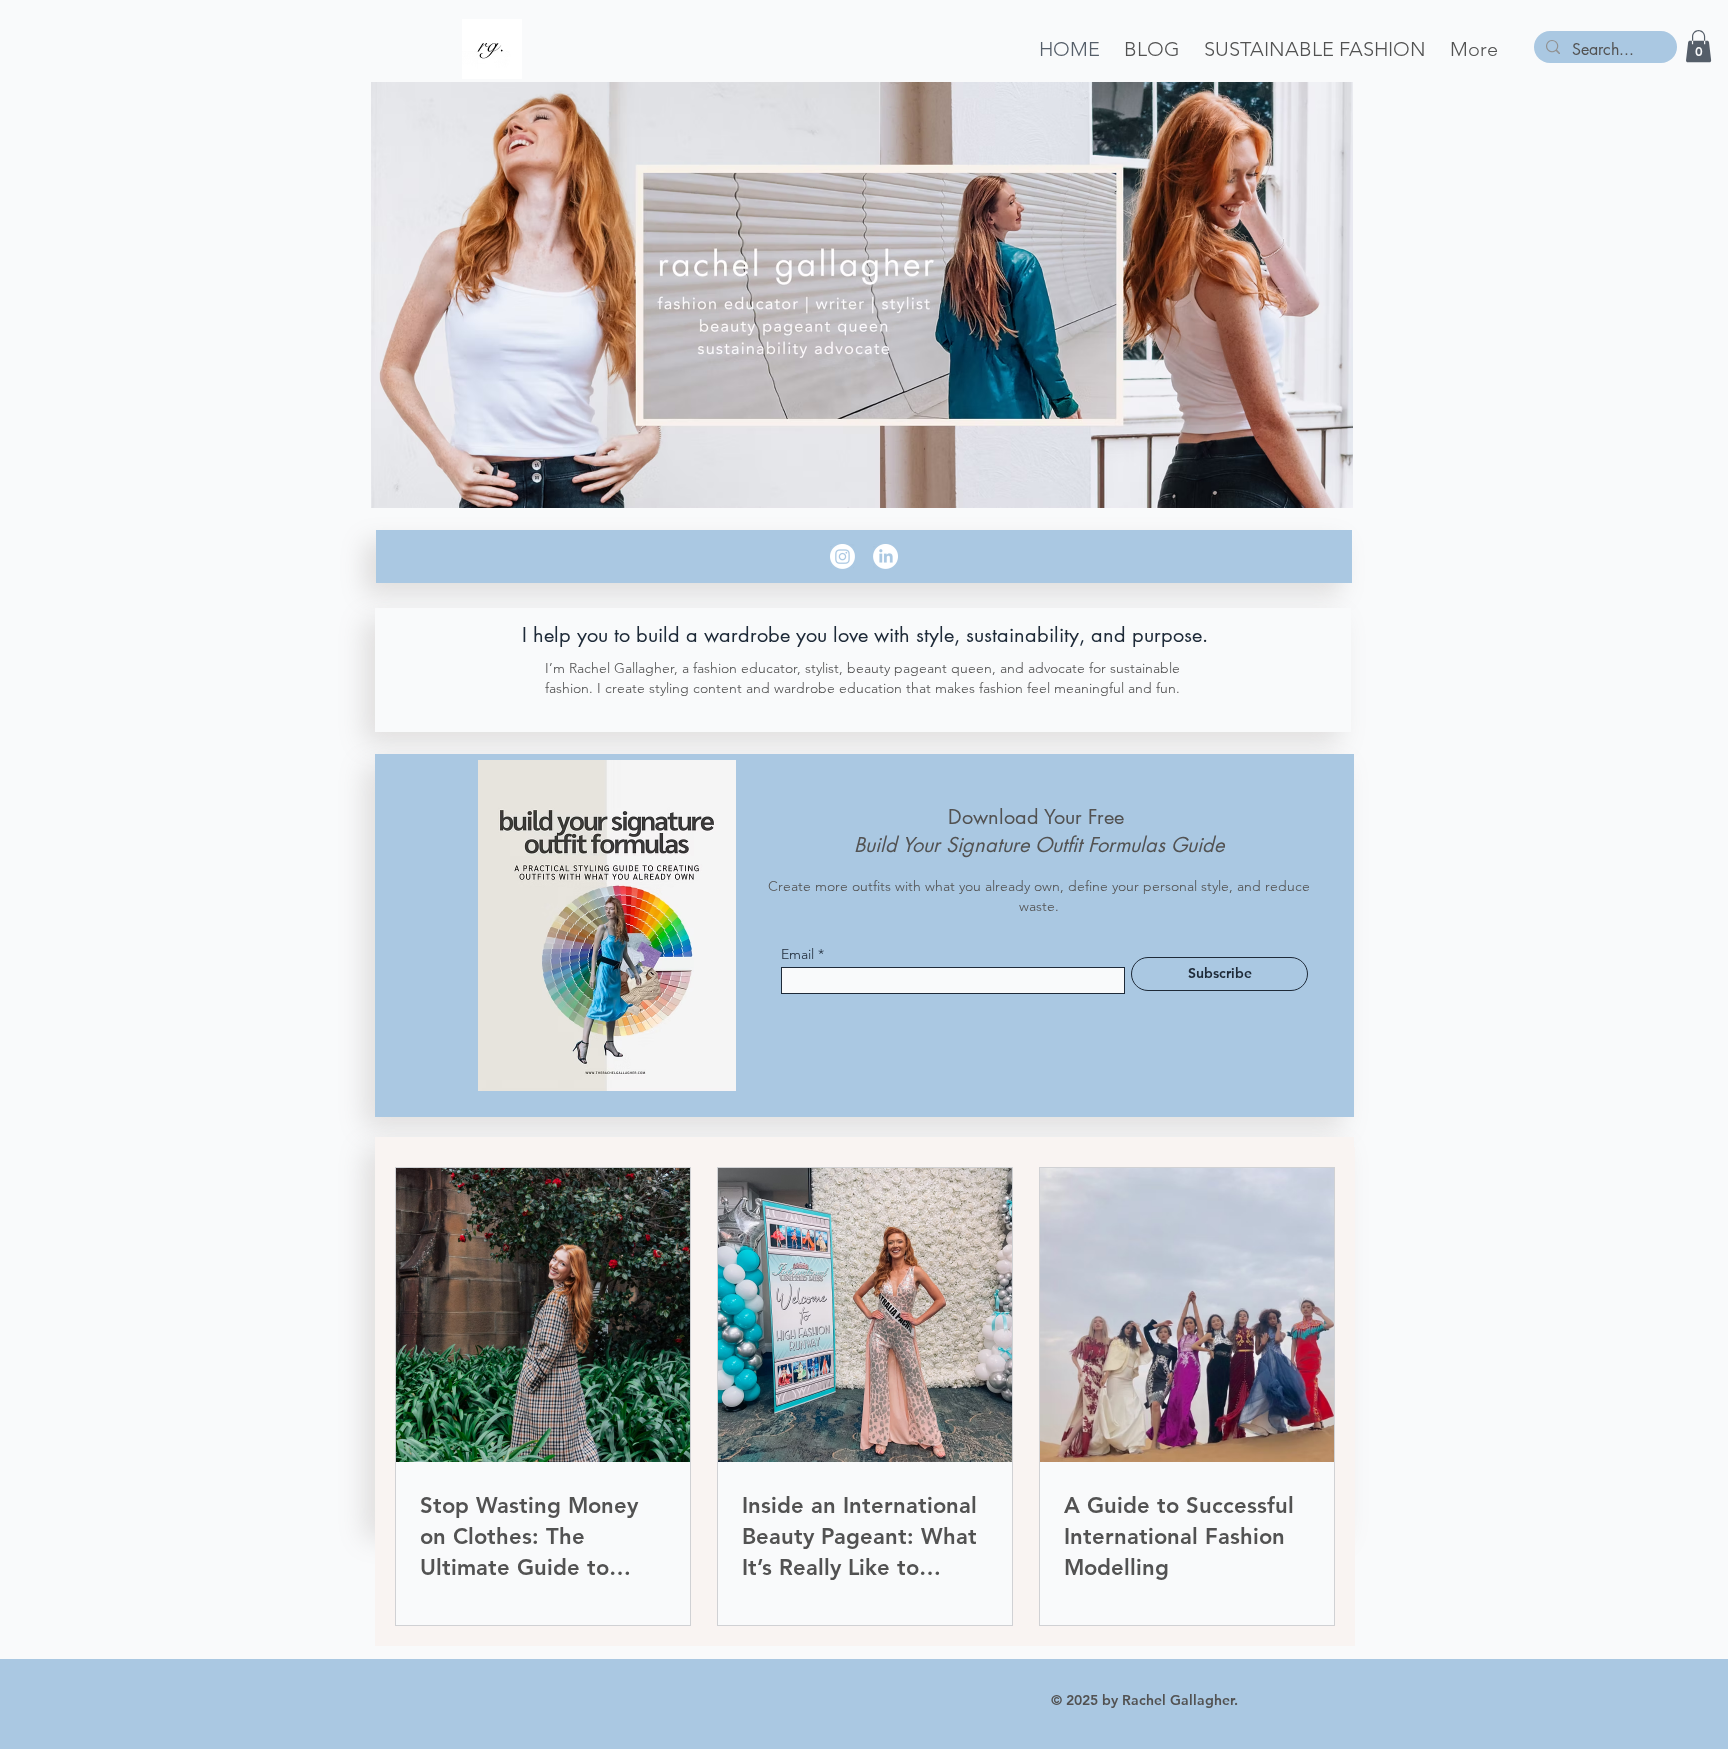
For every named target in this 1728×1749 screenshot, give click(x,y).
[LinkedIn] (885, 556)
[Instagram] (842, 556)
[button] (1698, 46)
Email (797, 954)
